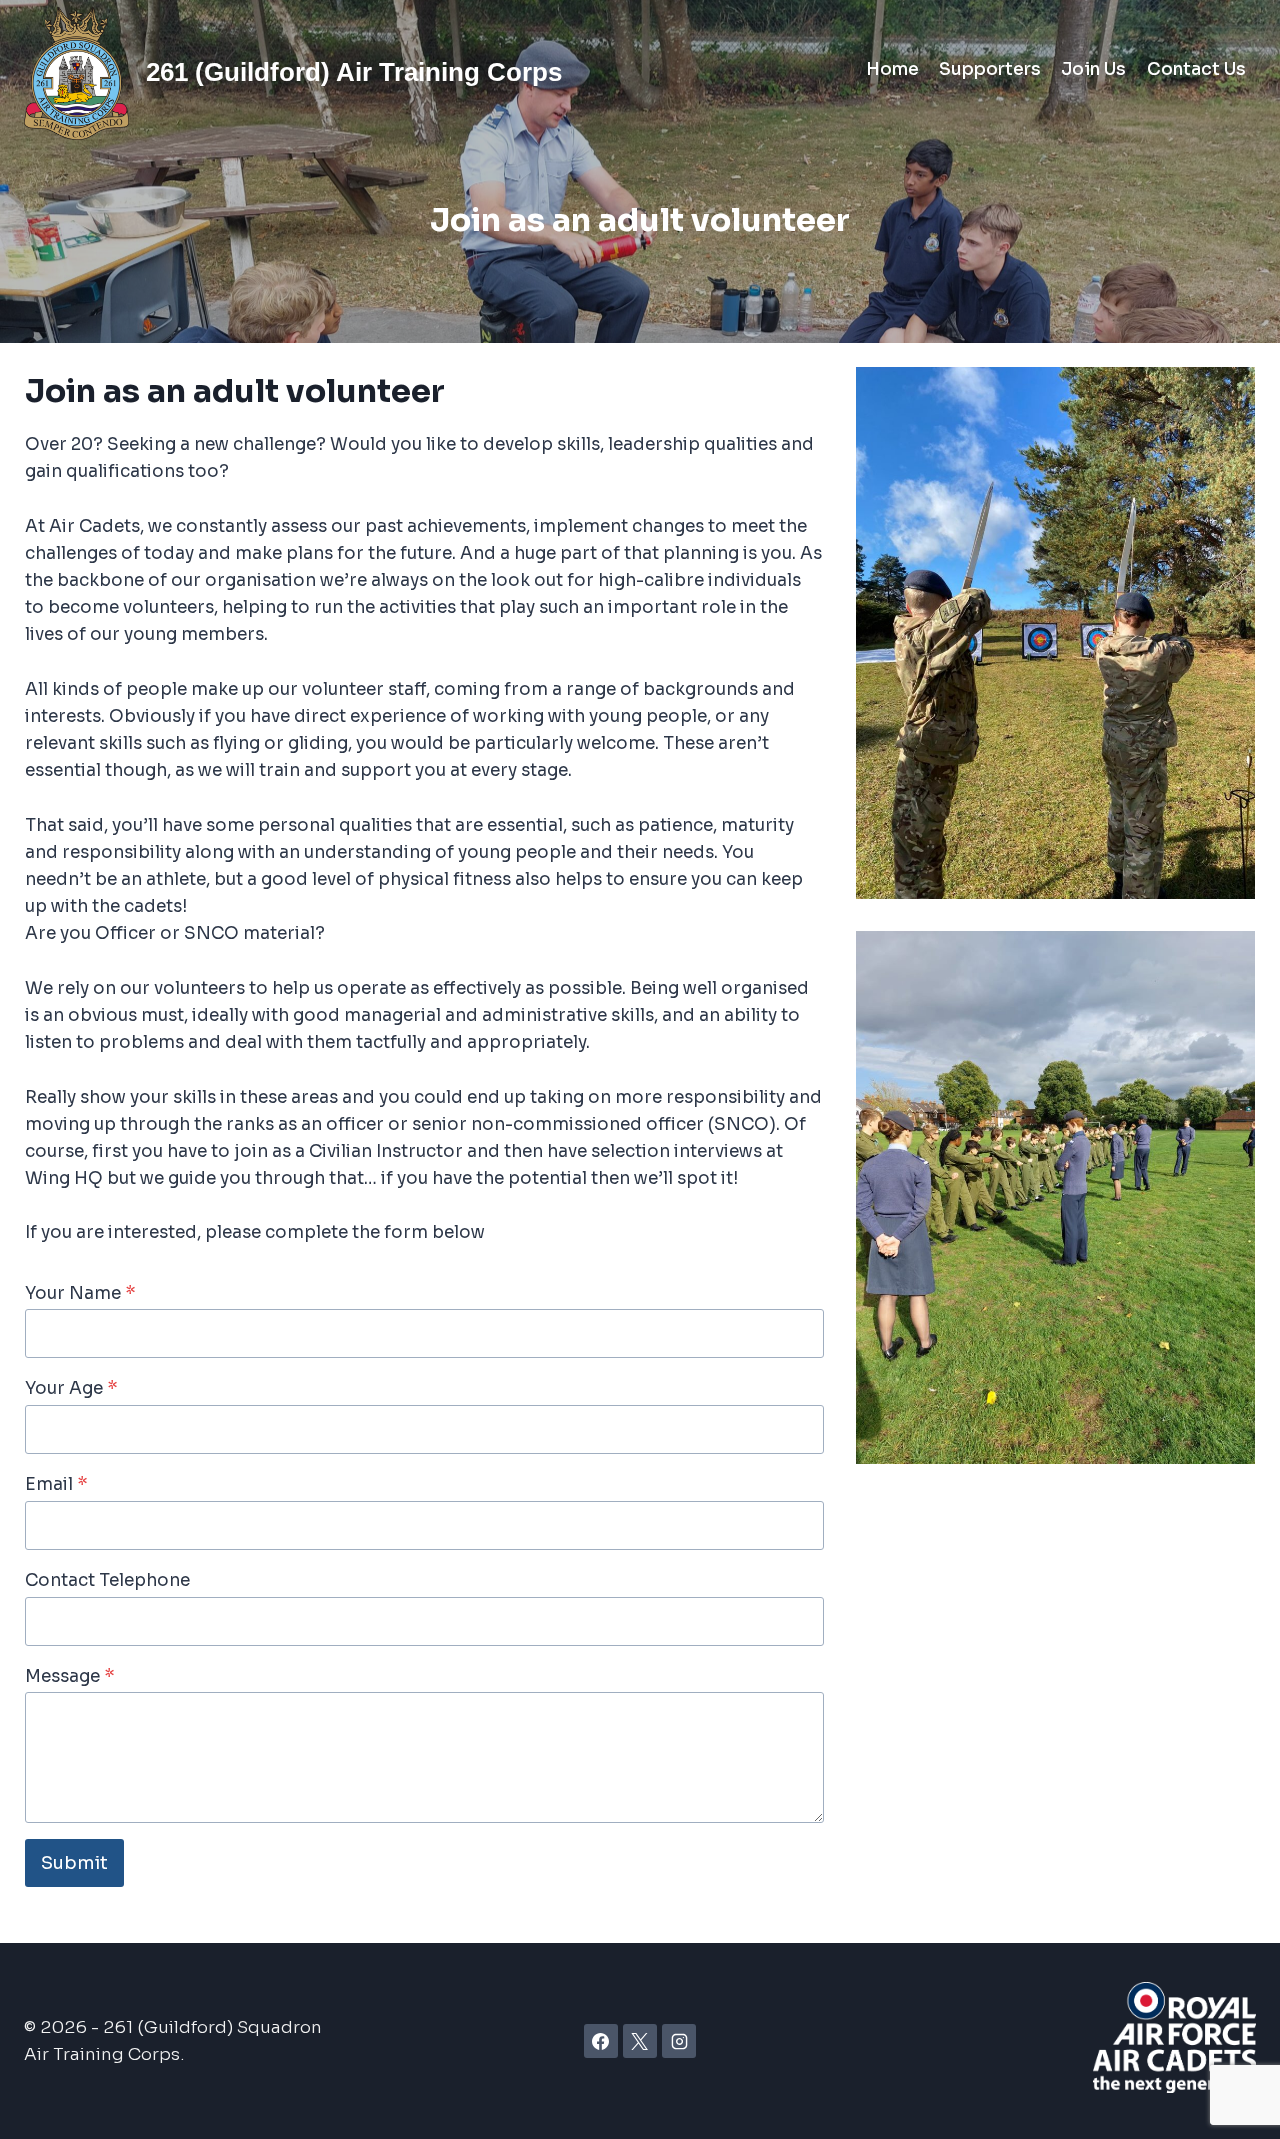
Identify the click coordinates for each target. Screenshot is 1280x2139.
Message (70, 1676)
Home (892, 69)
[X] (640, 2041)
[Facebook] (601, 2041)
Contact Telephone (107, 1580)
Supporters (990, 69)
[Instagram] (679, 2041)
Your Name (80, 1293)
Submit (74, 1863)
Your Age (71, 1388)
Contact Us (1196, 69)
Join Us (1093, 69)
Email (56, 1484)
